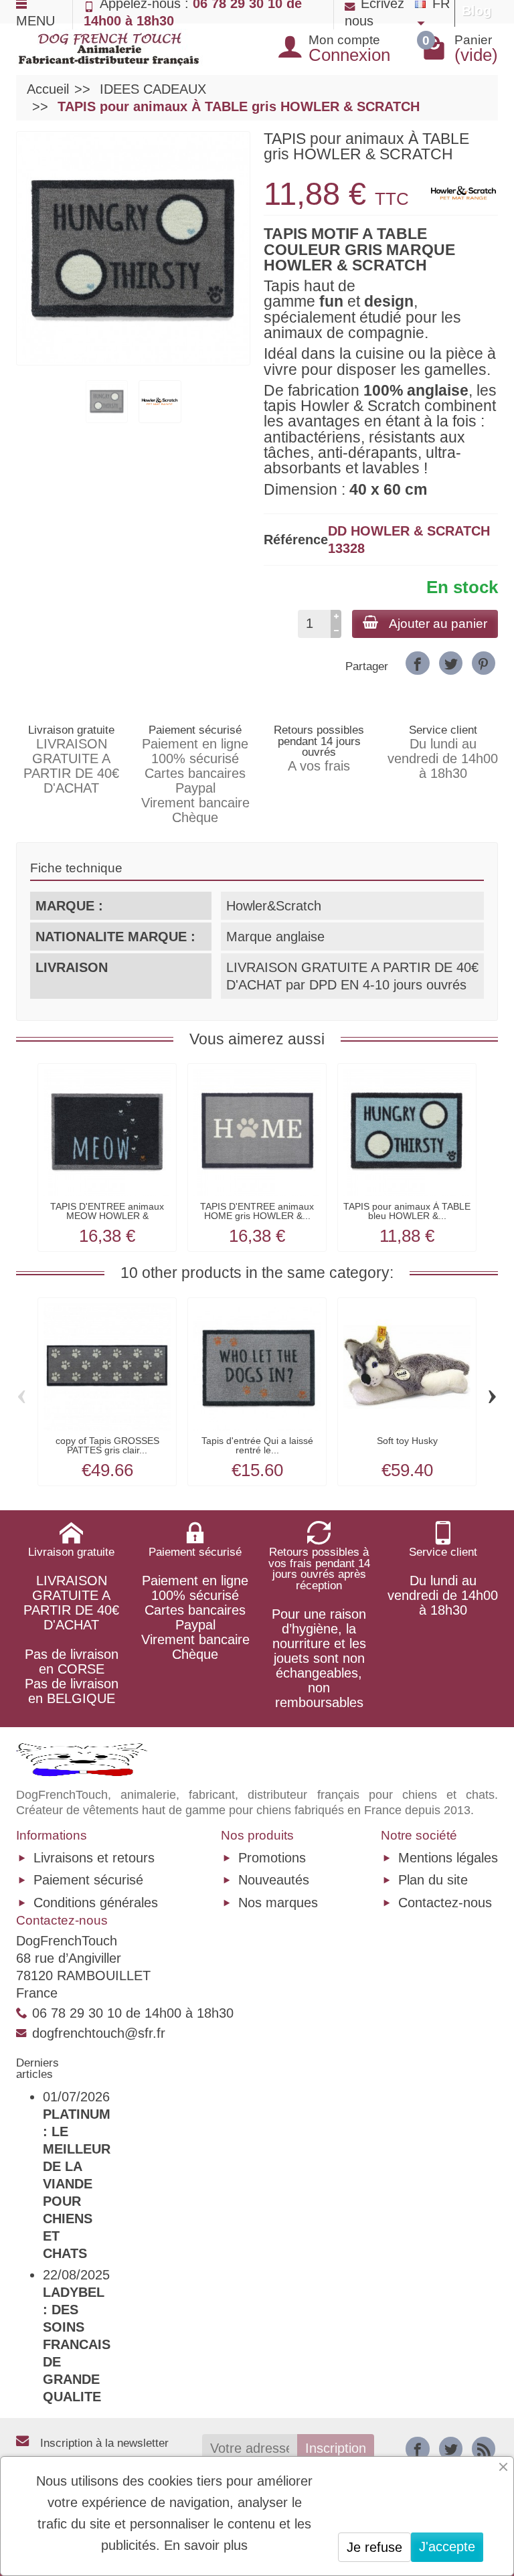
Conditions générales (96, 1903)
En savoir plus (206, 2545)
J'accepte (447, 2547)
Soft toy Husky (407, 1441)
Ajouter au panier (438, 624)
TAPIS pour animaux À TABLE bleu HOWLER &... (407, 1211)
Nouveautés (274, 1880)
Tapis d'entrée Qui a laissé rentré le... (257, 1445)
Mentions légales (448, 1858)
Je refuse (374, 2547)
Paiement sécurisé (88, 1880)
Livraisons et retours (94, 1858)
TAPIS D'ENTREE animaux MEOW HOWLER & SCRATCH (107, 1216)
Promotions (272, 1858)
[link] (417, 663)
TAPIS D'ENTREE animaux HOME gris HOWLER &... (257, 1211)
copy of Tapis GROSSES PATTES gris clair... (107, 1445)
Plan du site (433, 1880)
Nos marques (278, 1903)
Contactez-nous (445, 1903)
